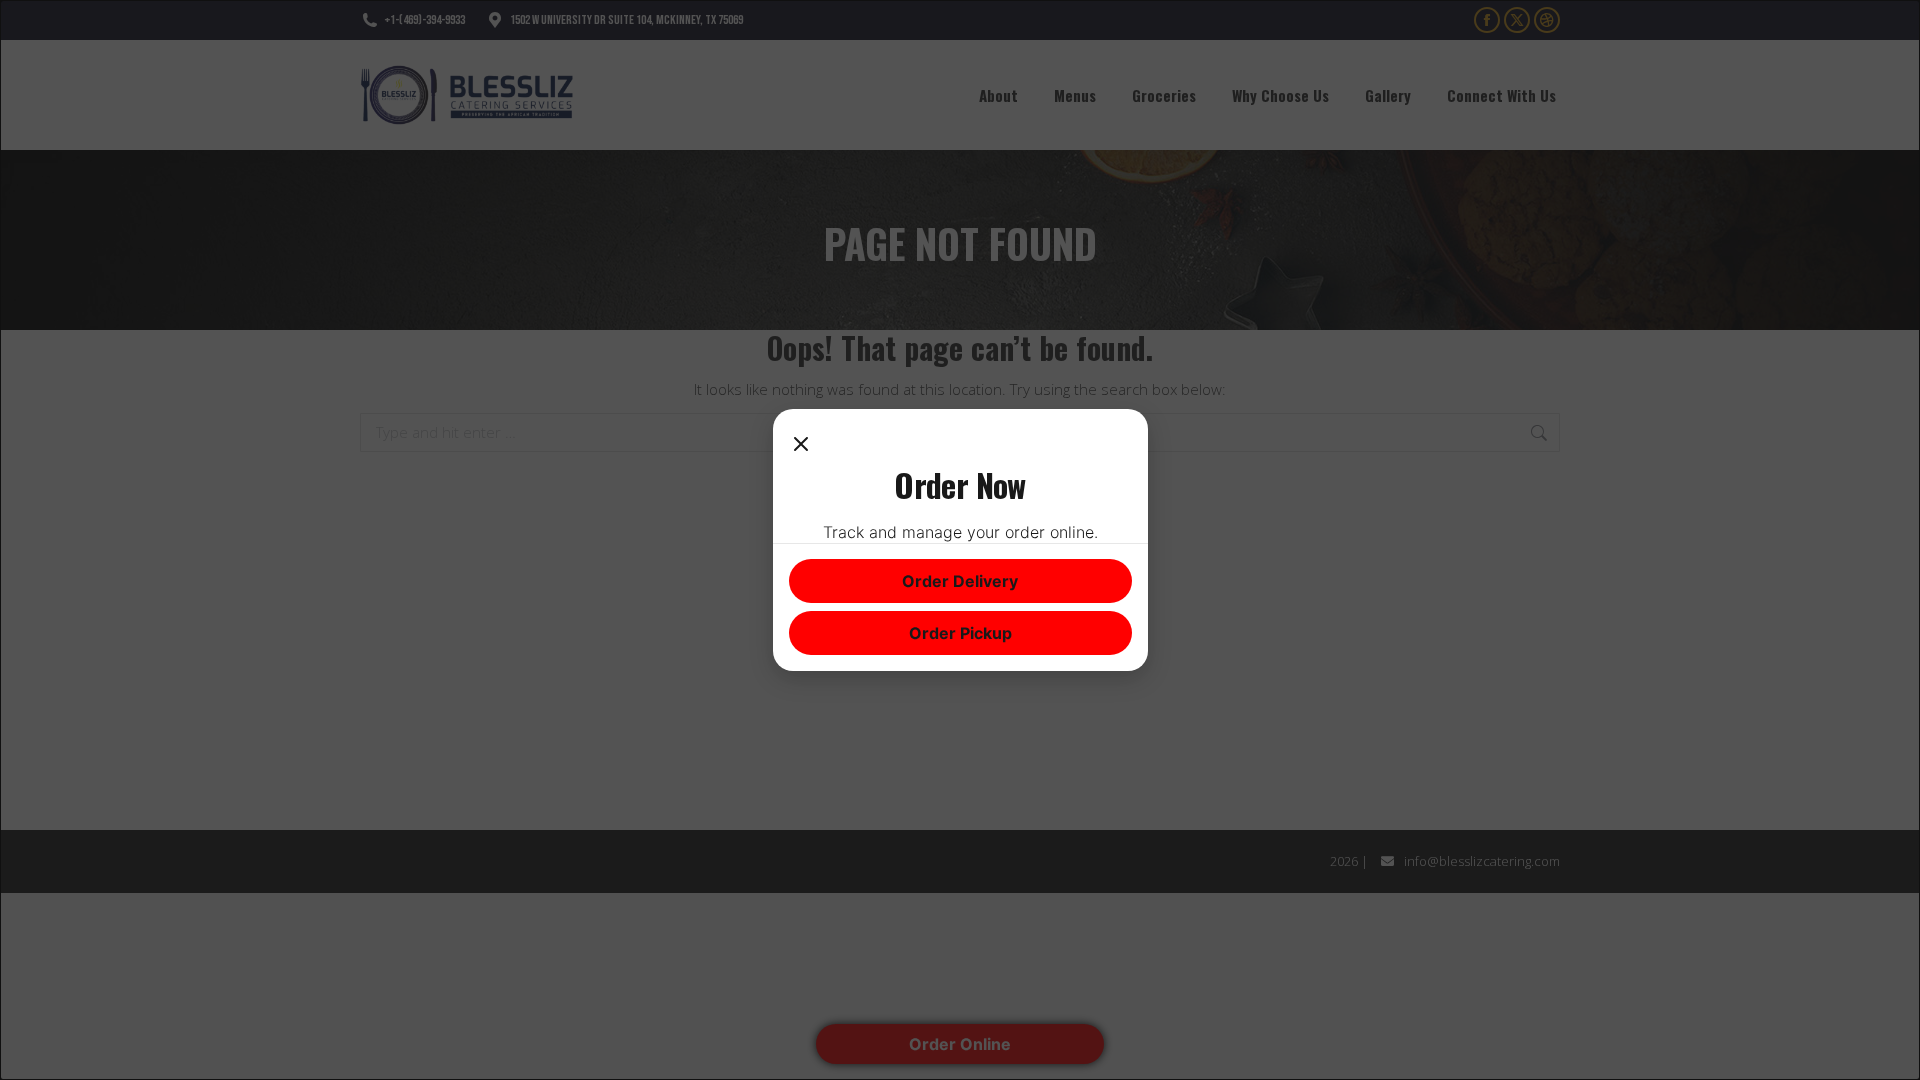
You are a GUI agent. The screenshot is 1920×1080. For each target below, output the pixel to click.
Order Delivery (960, 581)
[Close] (801, 445)
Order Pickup (960, 633)
